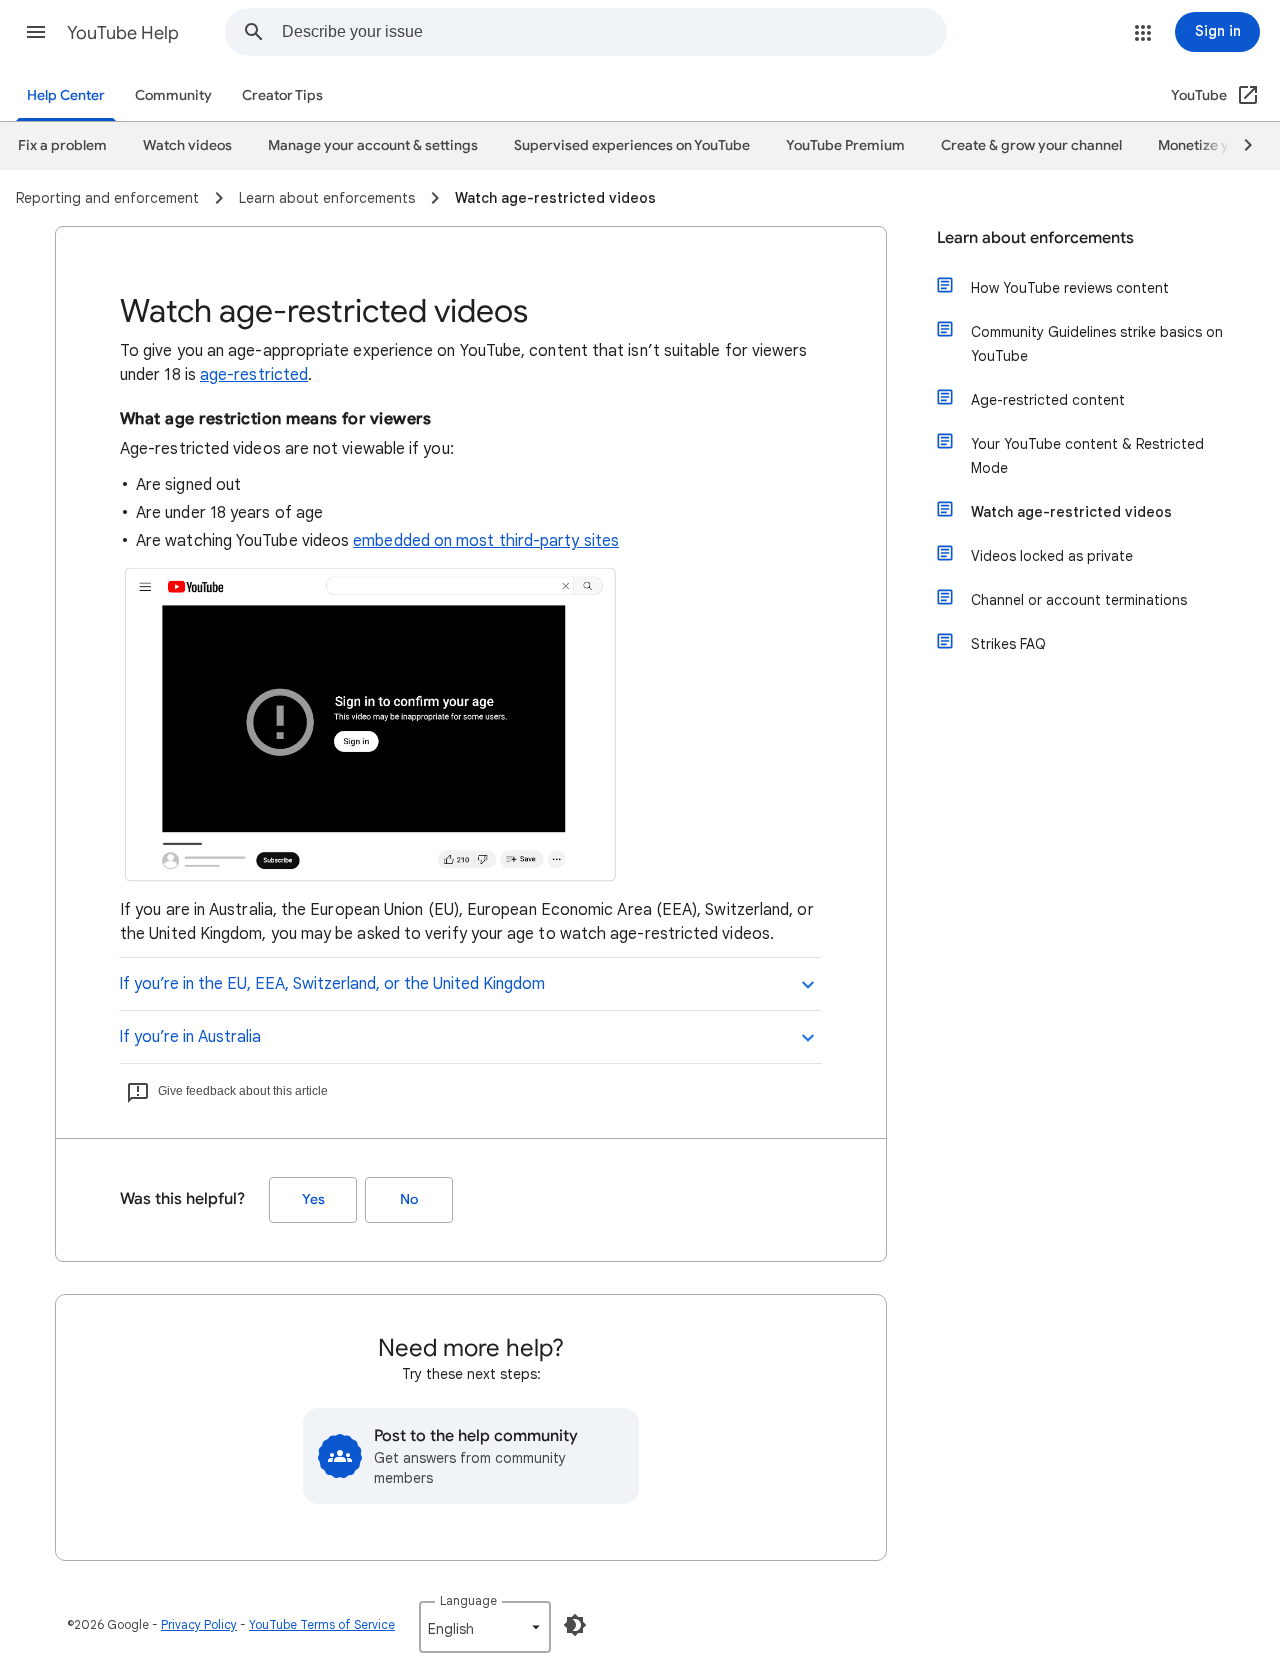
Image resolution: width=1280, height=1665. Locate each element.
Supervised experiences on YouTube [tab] (632, 145)
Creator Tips (282, 95)
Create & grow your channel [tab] (1031, 145)
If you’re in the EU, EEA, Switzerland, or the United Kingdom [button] (332, 984)
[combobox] (614, 32)
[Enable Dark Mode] (575, 1625)
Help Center (66, 95)
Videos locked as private (1052, 556)
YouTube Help (123, 33)
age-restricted (254, 375)
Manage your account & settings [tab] (373, 145)
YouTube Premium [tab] (845, 145)
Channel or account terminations (1079, 600)
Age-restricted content (1048, 400)
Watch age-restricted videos (1071, 512)
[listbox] (485, 1627)
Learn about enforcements (1035, 238)
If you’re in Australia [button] (190, 1037)
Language (468, 1600)
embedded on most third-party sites (486, 541)
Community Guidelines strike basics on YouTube (1097, 344)
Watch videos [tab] (187, 145)
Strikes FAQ (1008, 644)
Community (173, 95)
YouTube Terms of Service (322, 1624)
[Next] (1239, 146)
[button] (36, 32)
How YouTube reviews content (1070, 288)
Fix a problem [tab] (62, 145)
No (409, 1199)
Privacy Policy (199, 1624)
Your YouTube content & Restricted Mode (1087, 456)
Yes (313, 1199)
